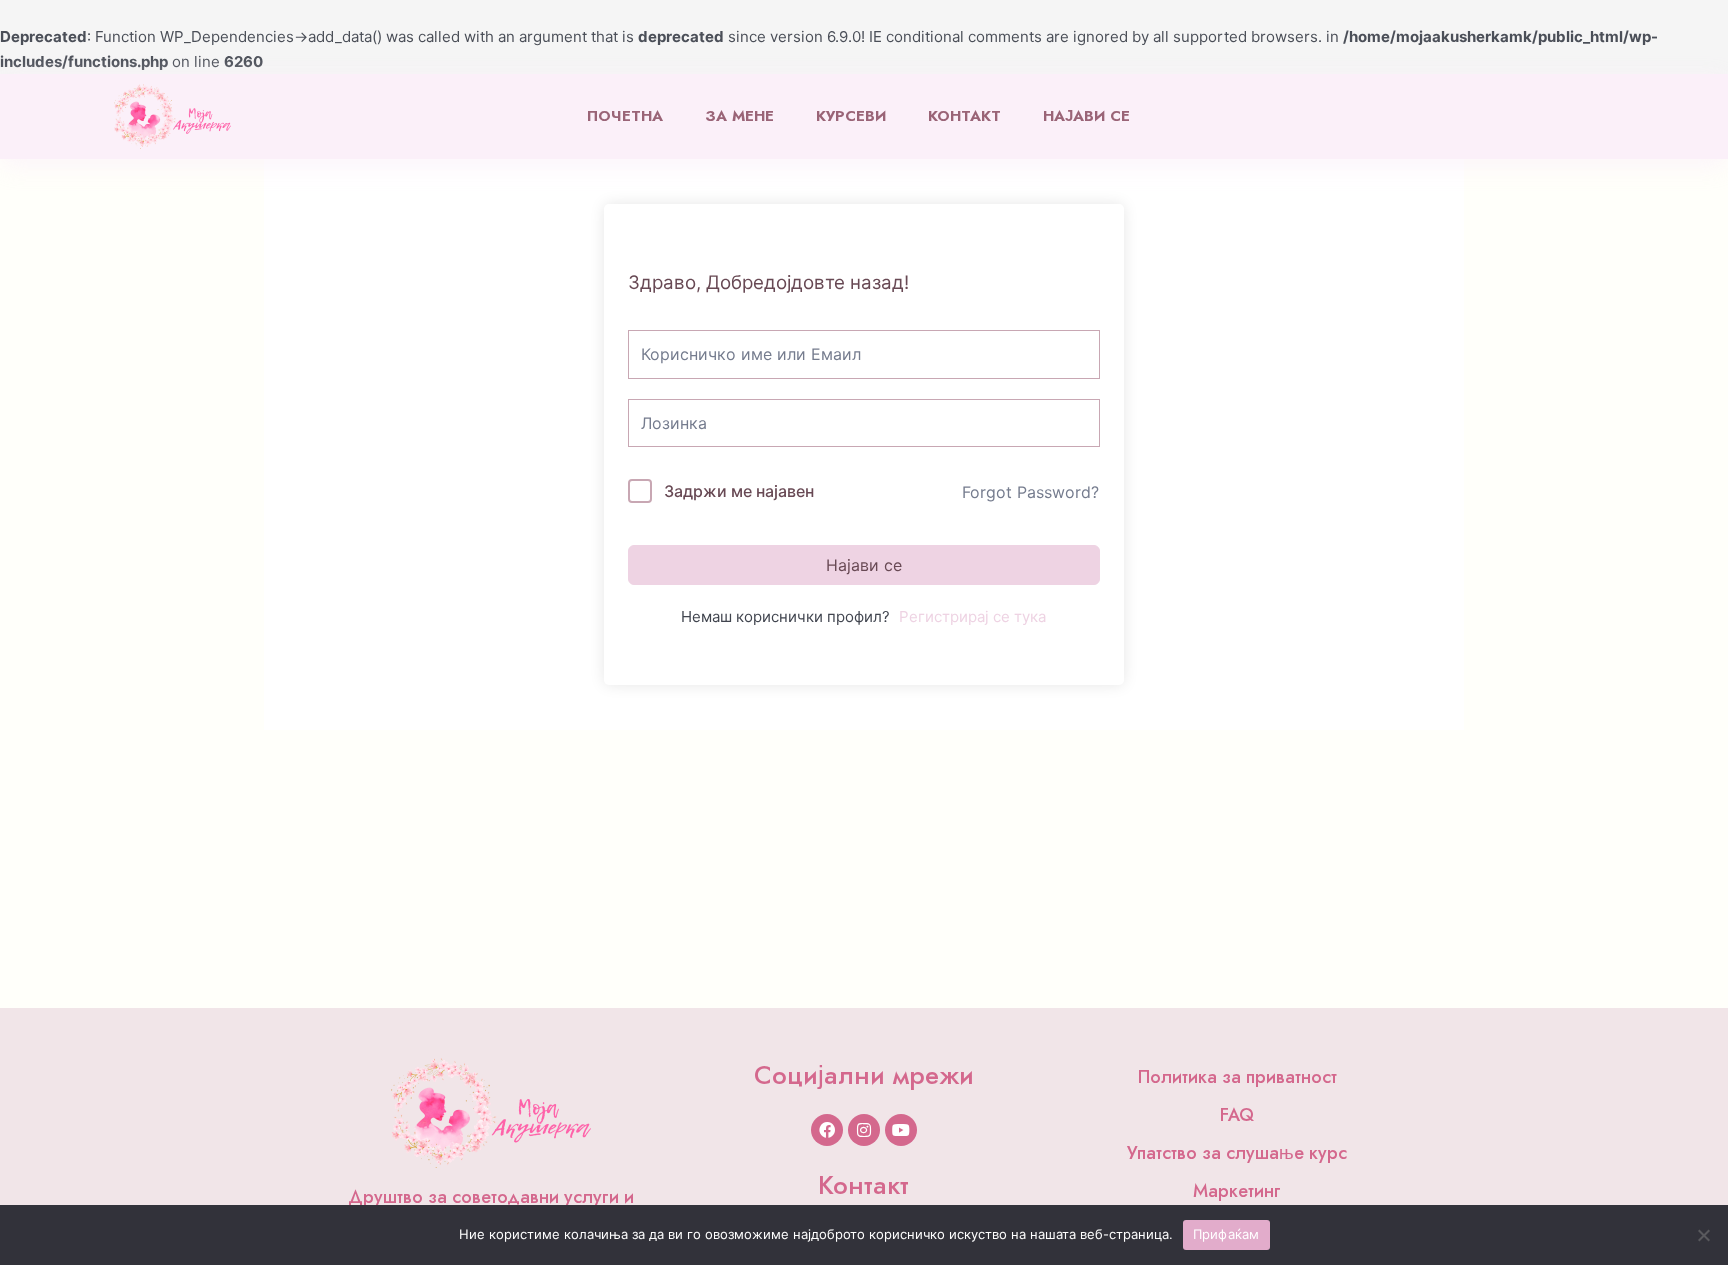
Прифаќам (1226, 1234)
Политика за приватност (1237, 1077)
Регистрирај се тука (972, 616)
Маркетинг (1237, 1191)
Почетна (625, 116)
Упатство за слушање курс (1237, 1153)
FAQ (1237, 1115)
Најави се (1086, 116)
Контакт (964, 116)
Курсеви (851, 116)
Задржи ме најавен (739, 491)
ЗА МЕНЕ (739, 116)
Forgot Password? (1030, 492)
